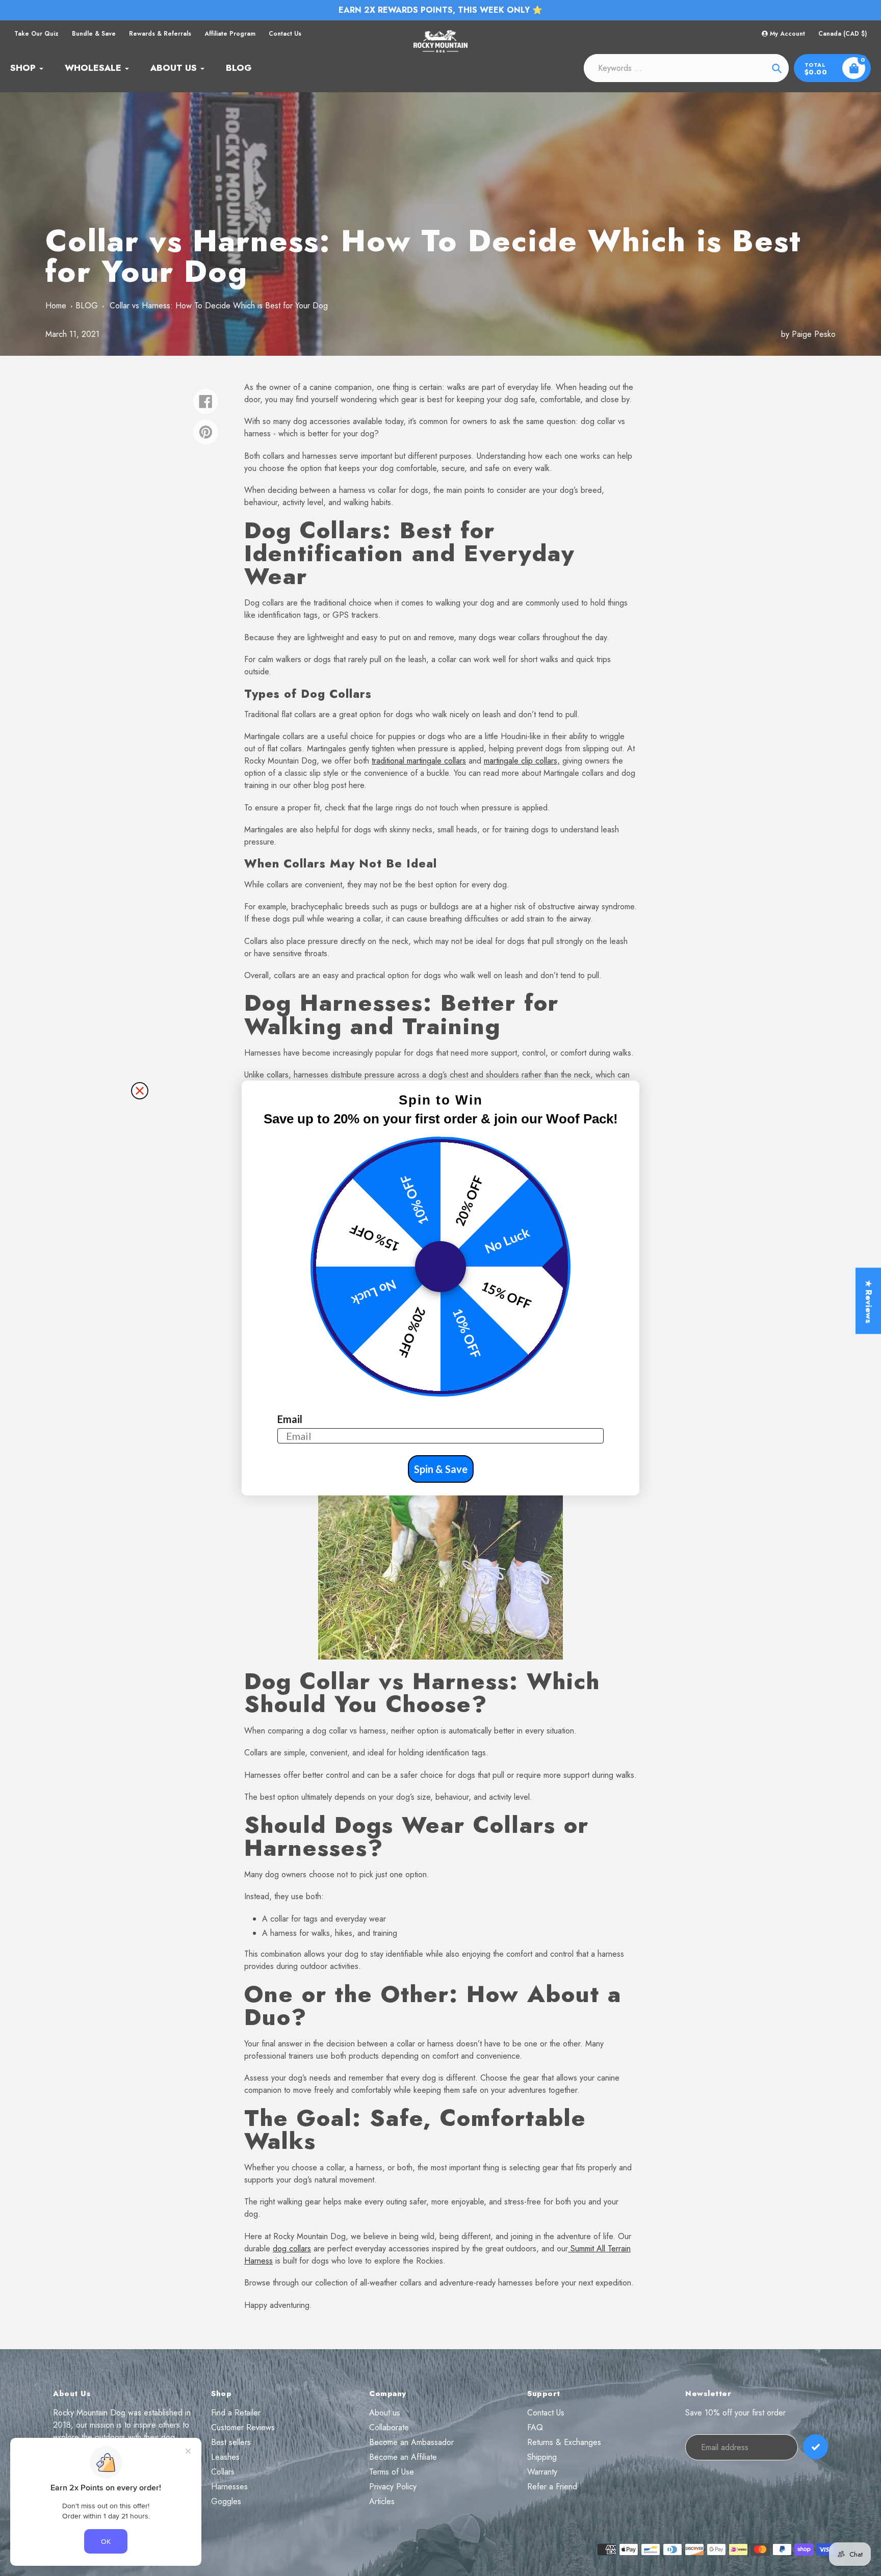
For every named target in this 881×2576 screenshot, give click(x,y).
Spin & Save (441, 1469)
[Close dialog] (140, 1091)
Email (290, 1419)
